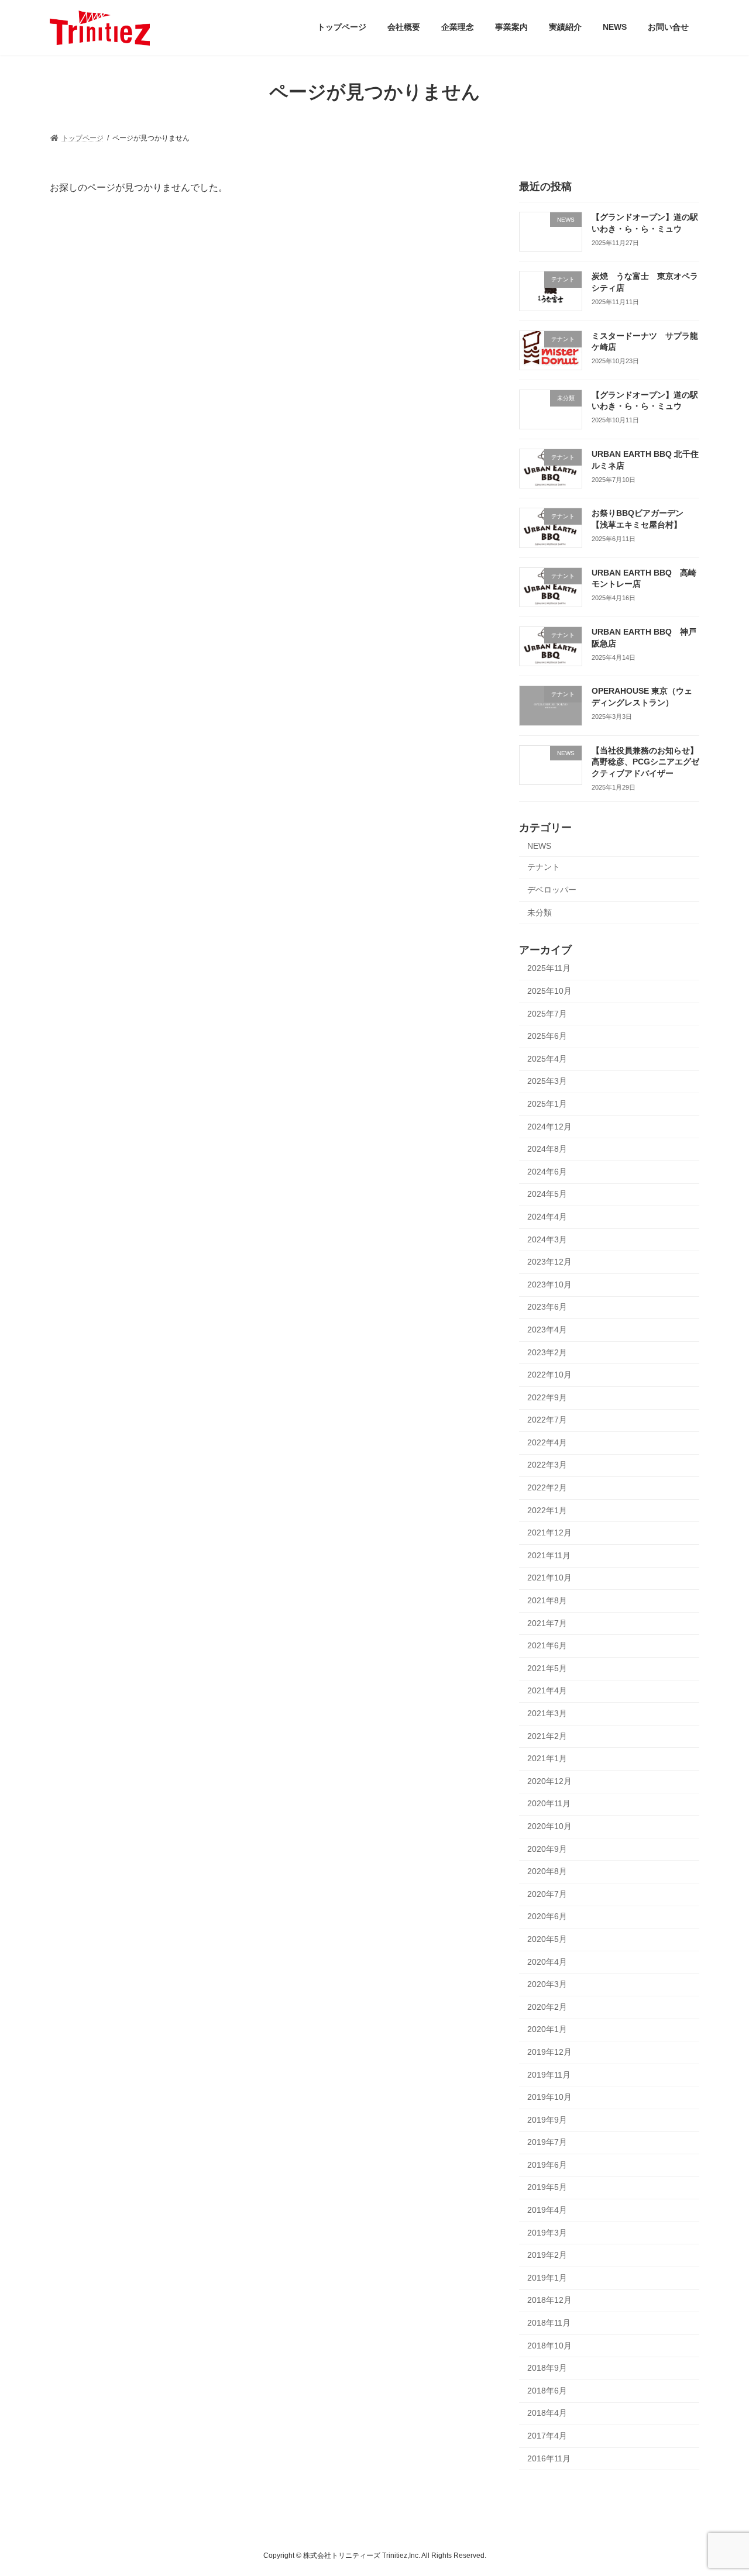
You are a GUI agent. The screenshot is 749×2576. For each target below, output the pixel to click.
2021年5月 (547, 1668)
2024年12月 (549, 1126)
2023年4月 (547, 1330)
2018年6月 (547, 2390)
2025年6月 (547, 1036)
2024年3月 (547, 1239)
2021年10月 (549, 1578)
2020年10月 (549, 1826)
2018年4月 (547, 2413)
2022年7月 (547, 1420)
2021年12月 (549, 1532)
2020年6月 (547, 1916)
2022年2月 (547, 1487)
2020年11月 (549, 1803)
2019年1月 (547, 2277)
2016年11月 (549, 2458)
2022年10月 (549, 1375)
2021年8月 (547, 1600)
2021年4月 (547, 1690)
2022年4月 (547, 1442)
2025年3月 (547, 1081)
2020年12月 (549, 1781)
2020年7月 (547, 1893)
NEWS (539, 845)
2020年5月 (547, 1939)
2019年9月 (547, 2119)
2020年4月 (547, 1961)
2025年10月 (549, 991)
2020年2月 (547, 2006)
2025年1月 (547, 1104)
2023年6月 (547, 1307)
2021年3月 (547, 1713)
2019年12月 (549, 2052)
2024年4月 (547, 1217)
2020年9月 (547, 1848)
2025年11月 (549, 968)
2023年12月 (549, 1262)
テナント (544, 867)
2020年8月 (547, 1871)
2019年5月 (547, 2187)
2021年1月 (547, 1758)
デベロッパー (552, 890)
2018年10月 (549, 2345)
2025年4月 (547, 1058)
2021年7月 (547, 1623)
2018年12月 (549, 2300)
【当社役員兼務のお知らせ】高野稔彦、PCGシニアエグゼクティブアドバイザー (645, 761)
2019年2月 (547, 2255)
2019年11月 (549, 2074)
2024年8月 (547, 1149)
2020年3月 (547, 1984)
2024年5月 (547, 1194)
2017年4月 (547, 2436)
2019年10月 (549, 2097)
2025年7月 (547, 1013)
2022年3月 (547, 1465)
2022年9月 (547, 1397)
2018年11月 (549, 2323)
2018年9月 (547, 2368)
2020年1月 (547, 2029)
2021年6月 (547, 1645)
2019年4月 (547, 2210)
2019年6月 (547, 2164)
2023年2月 (547, 1352)
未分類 (540, 912)
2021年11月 (549, 1555)
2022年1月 (547, 1510)
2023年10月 (549, 1284)
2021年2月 (547, 1735)
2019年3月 (547, 2232)
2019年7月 (547, 2142)
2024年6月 (547, 1171)
